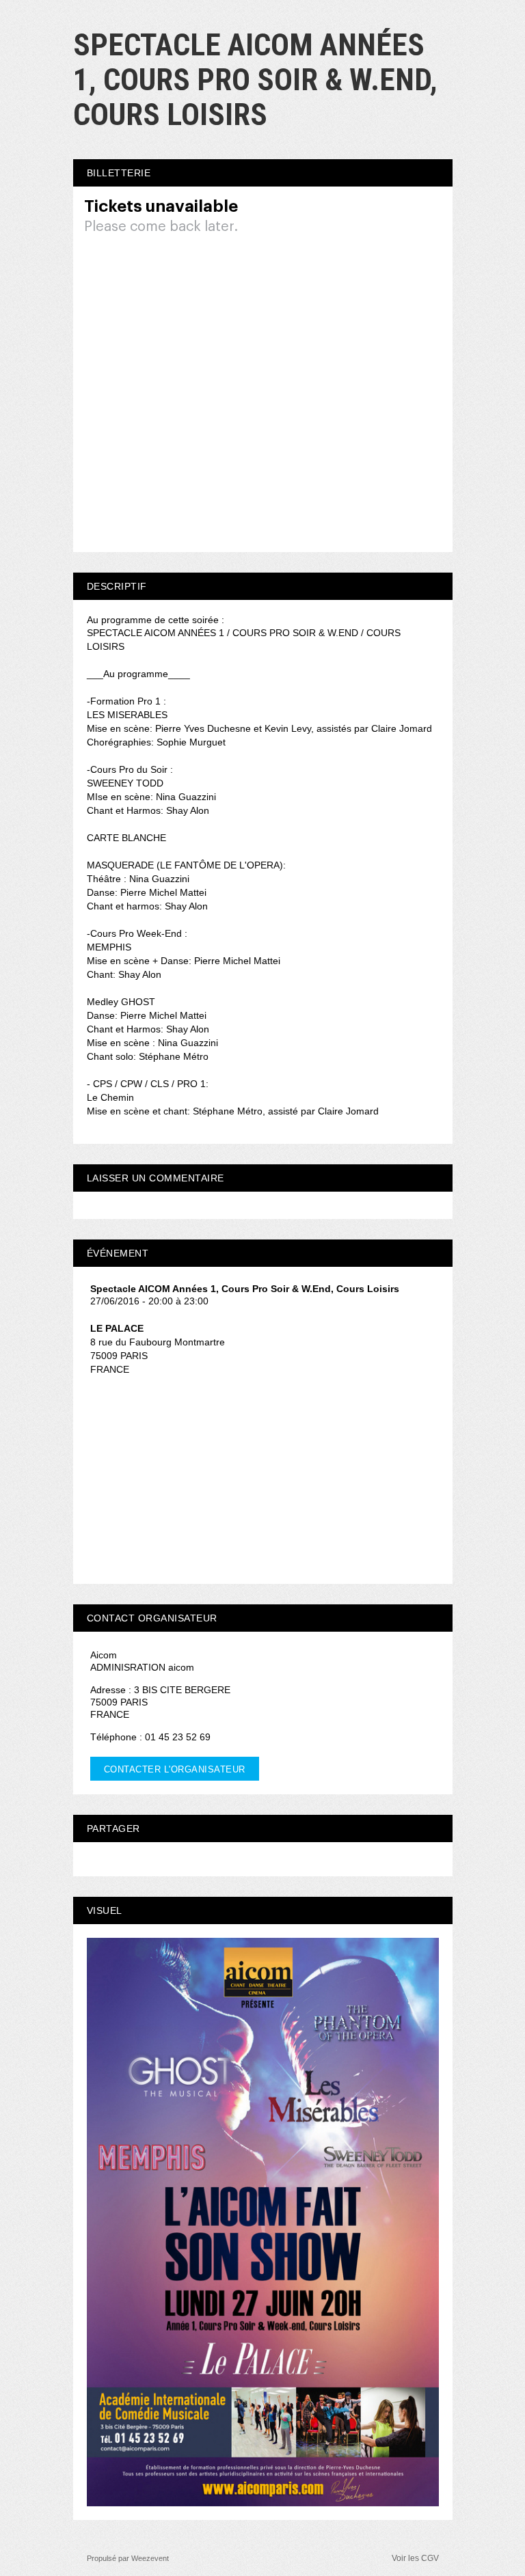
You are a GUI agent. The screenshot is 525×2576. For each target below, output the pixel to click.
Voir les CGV (415, 2558)
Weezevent (150, 2558)
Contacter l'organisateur (175, 1769)
